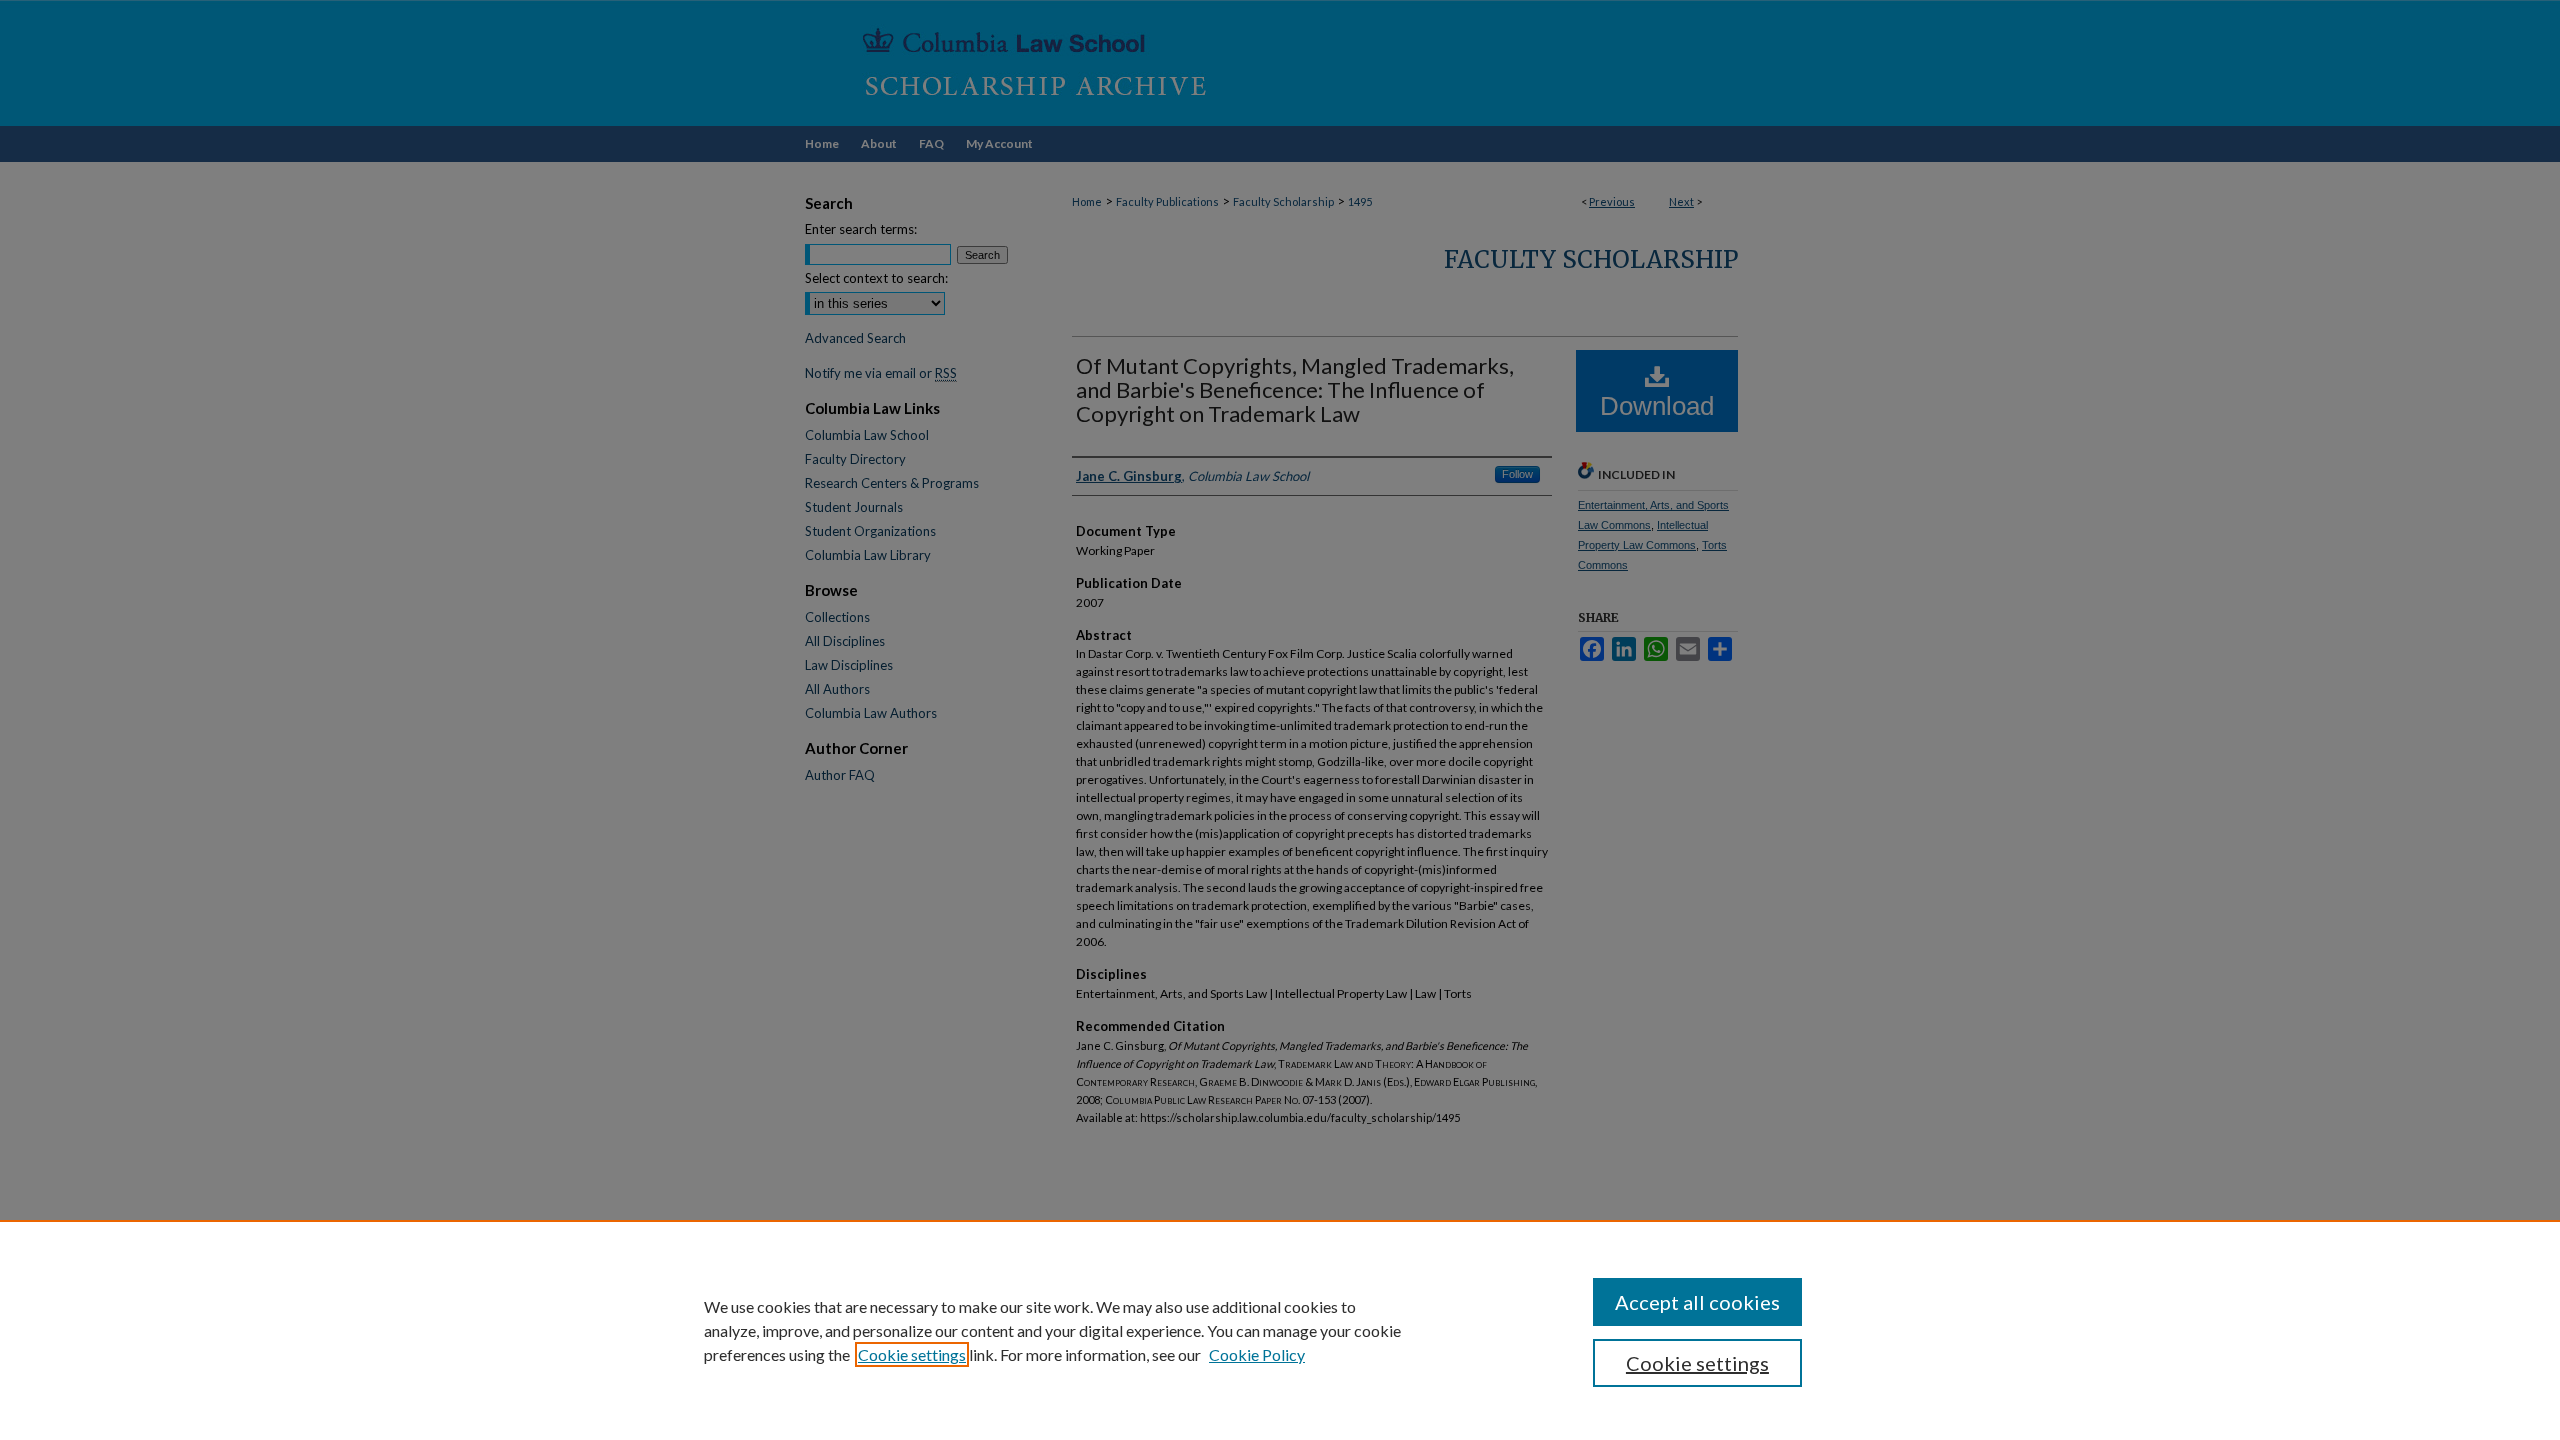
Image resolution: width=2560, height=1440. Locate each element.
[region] (1280, 1330)
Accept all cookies (1697, 1302)
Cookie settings (912, 1354)
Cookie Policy (1257, 1354)
